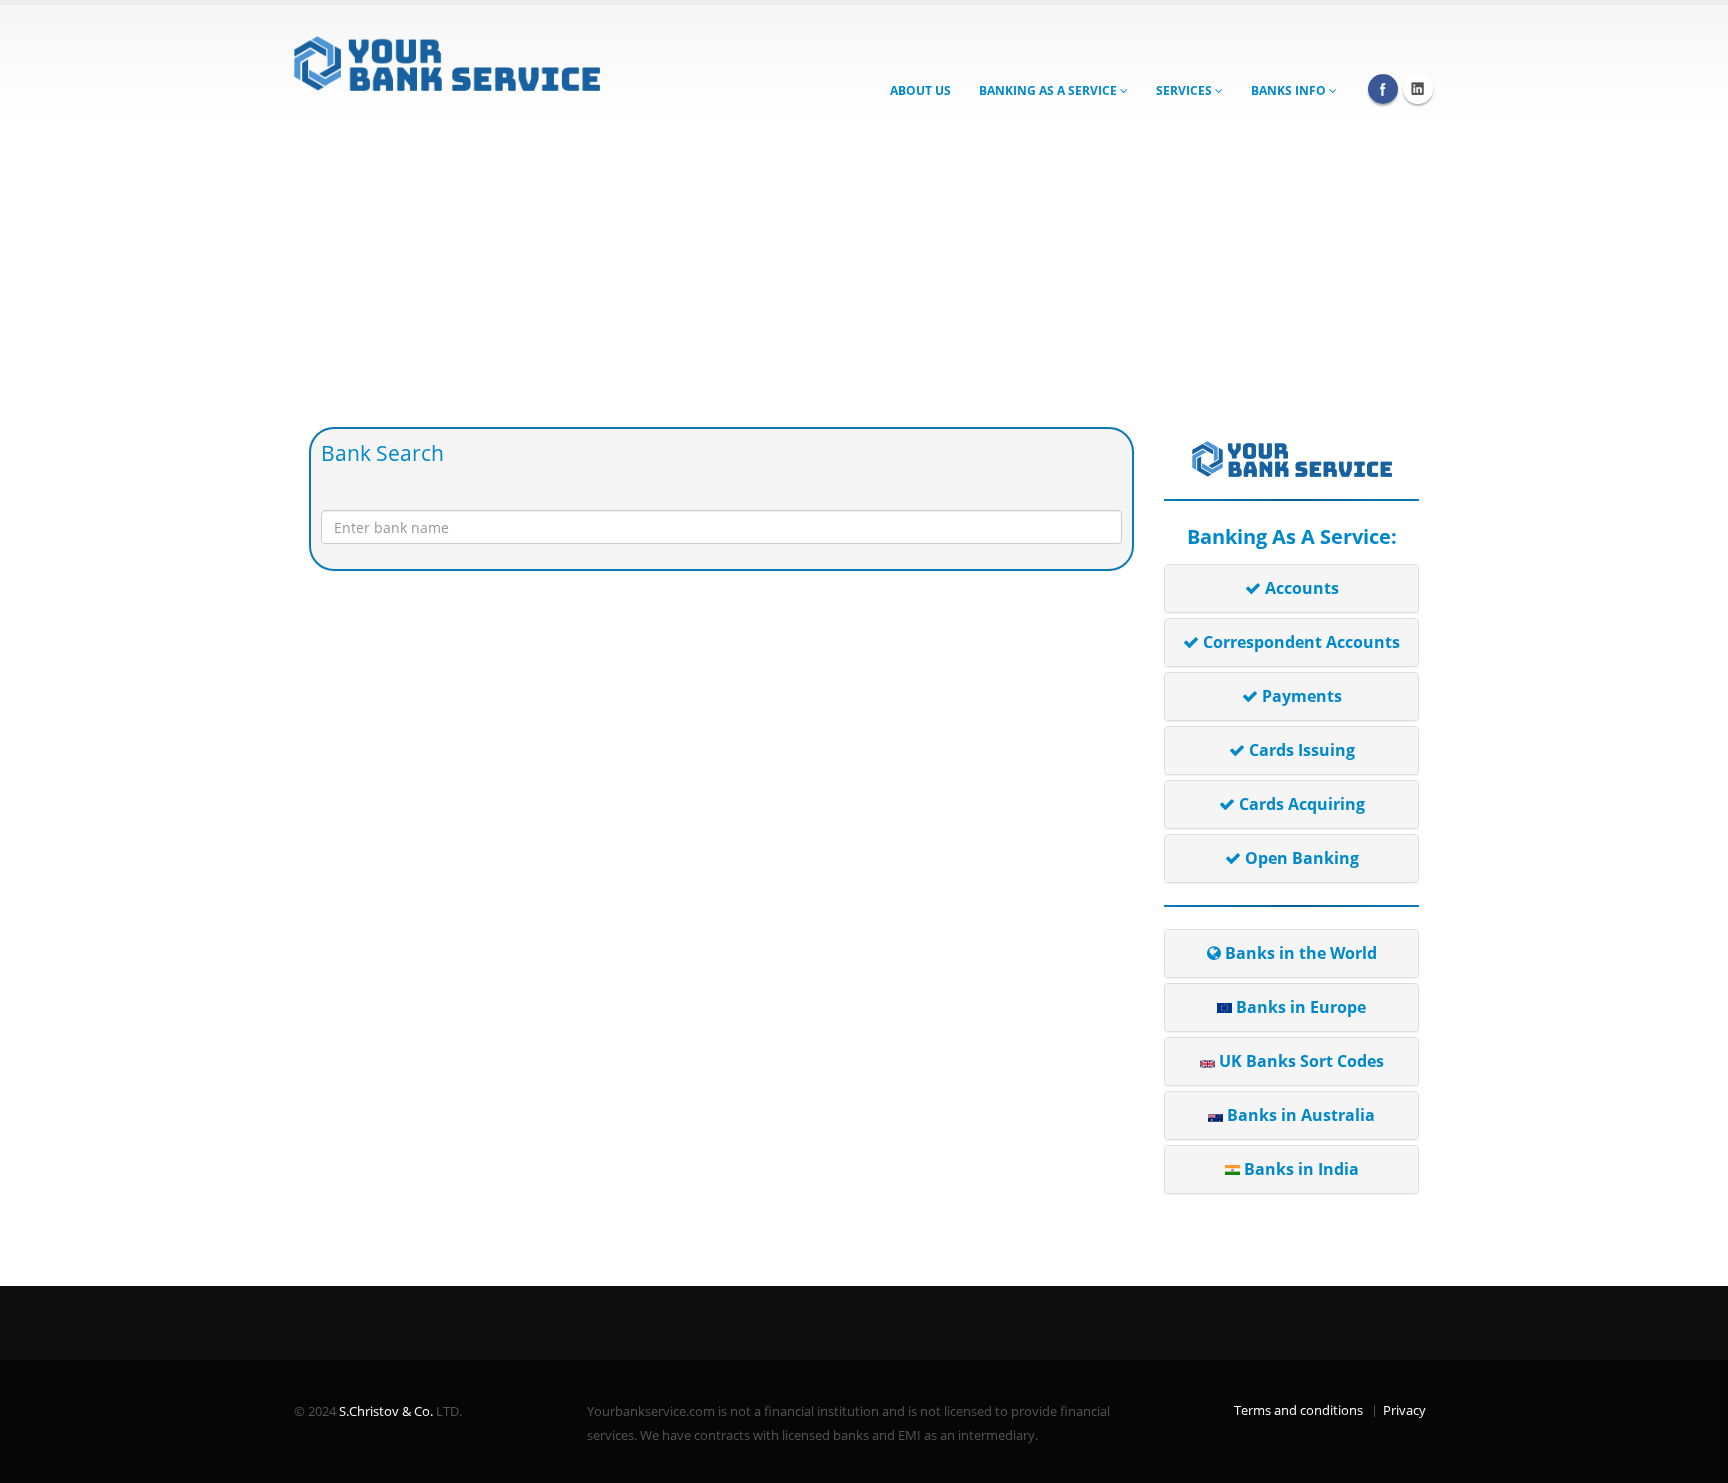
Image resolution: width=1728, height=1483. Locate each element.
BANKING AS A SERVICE (1049, 90)
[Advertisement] (864, 277)
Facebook (1383, 89)
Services (1185, 90)
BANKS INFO (1290, 90)
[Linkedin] (1418, 89)
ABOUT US (920, 90)
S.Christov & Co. (386, 1411)
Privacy (1404, 1410)
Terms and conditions (1298, 1410)
